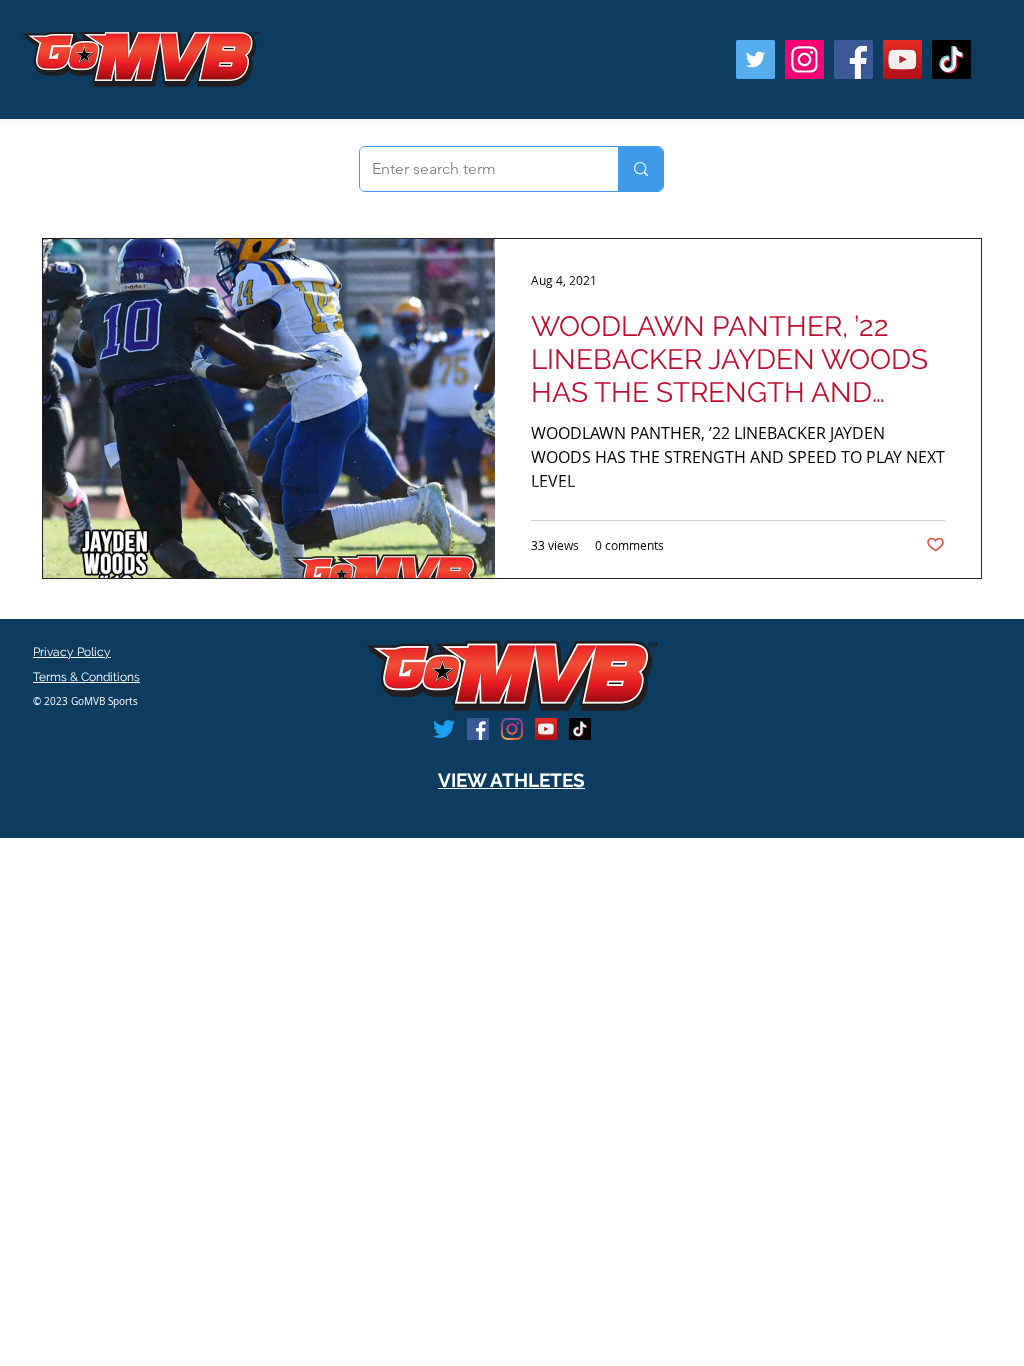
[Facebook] (853, 59)
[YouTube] (902, 59)
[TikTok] (951, 59)
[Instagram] (804, 59)
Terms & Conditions (86, 677)
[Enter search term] (640, 169)
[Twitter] (755, 59)
